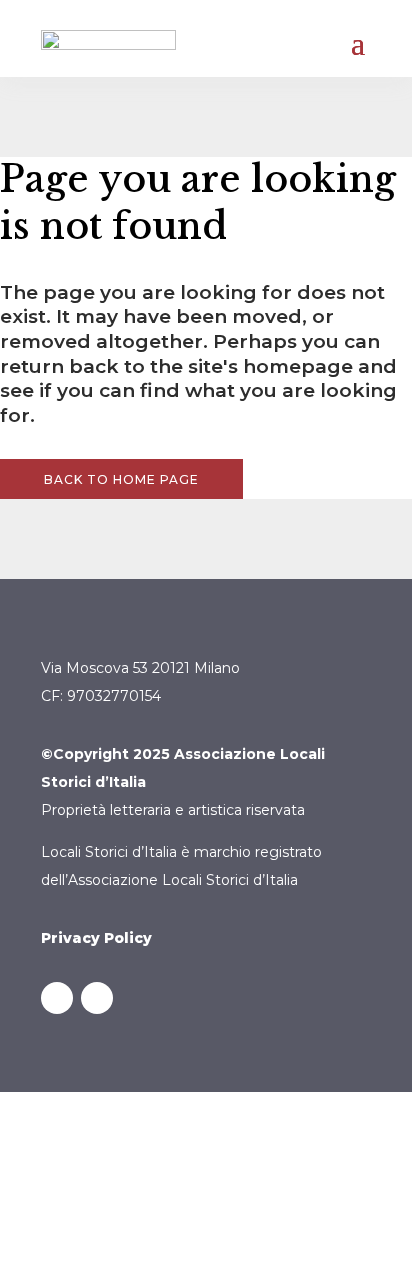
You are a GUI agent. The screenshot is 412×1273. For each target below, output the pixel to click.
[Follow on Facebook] (57, 998)
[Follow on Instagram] (97, 998)
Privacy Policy (96, 938)
